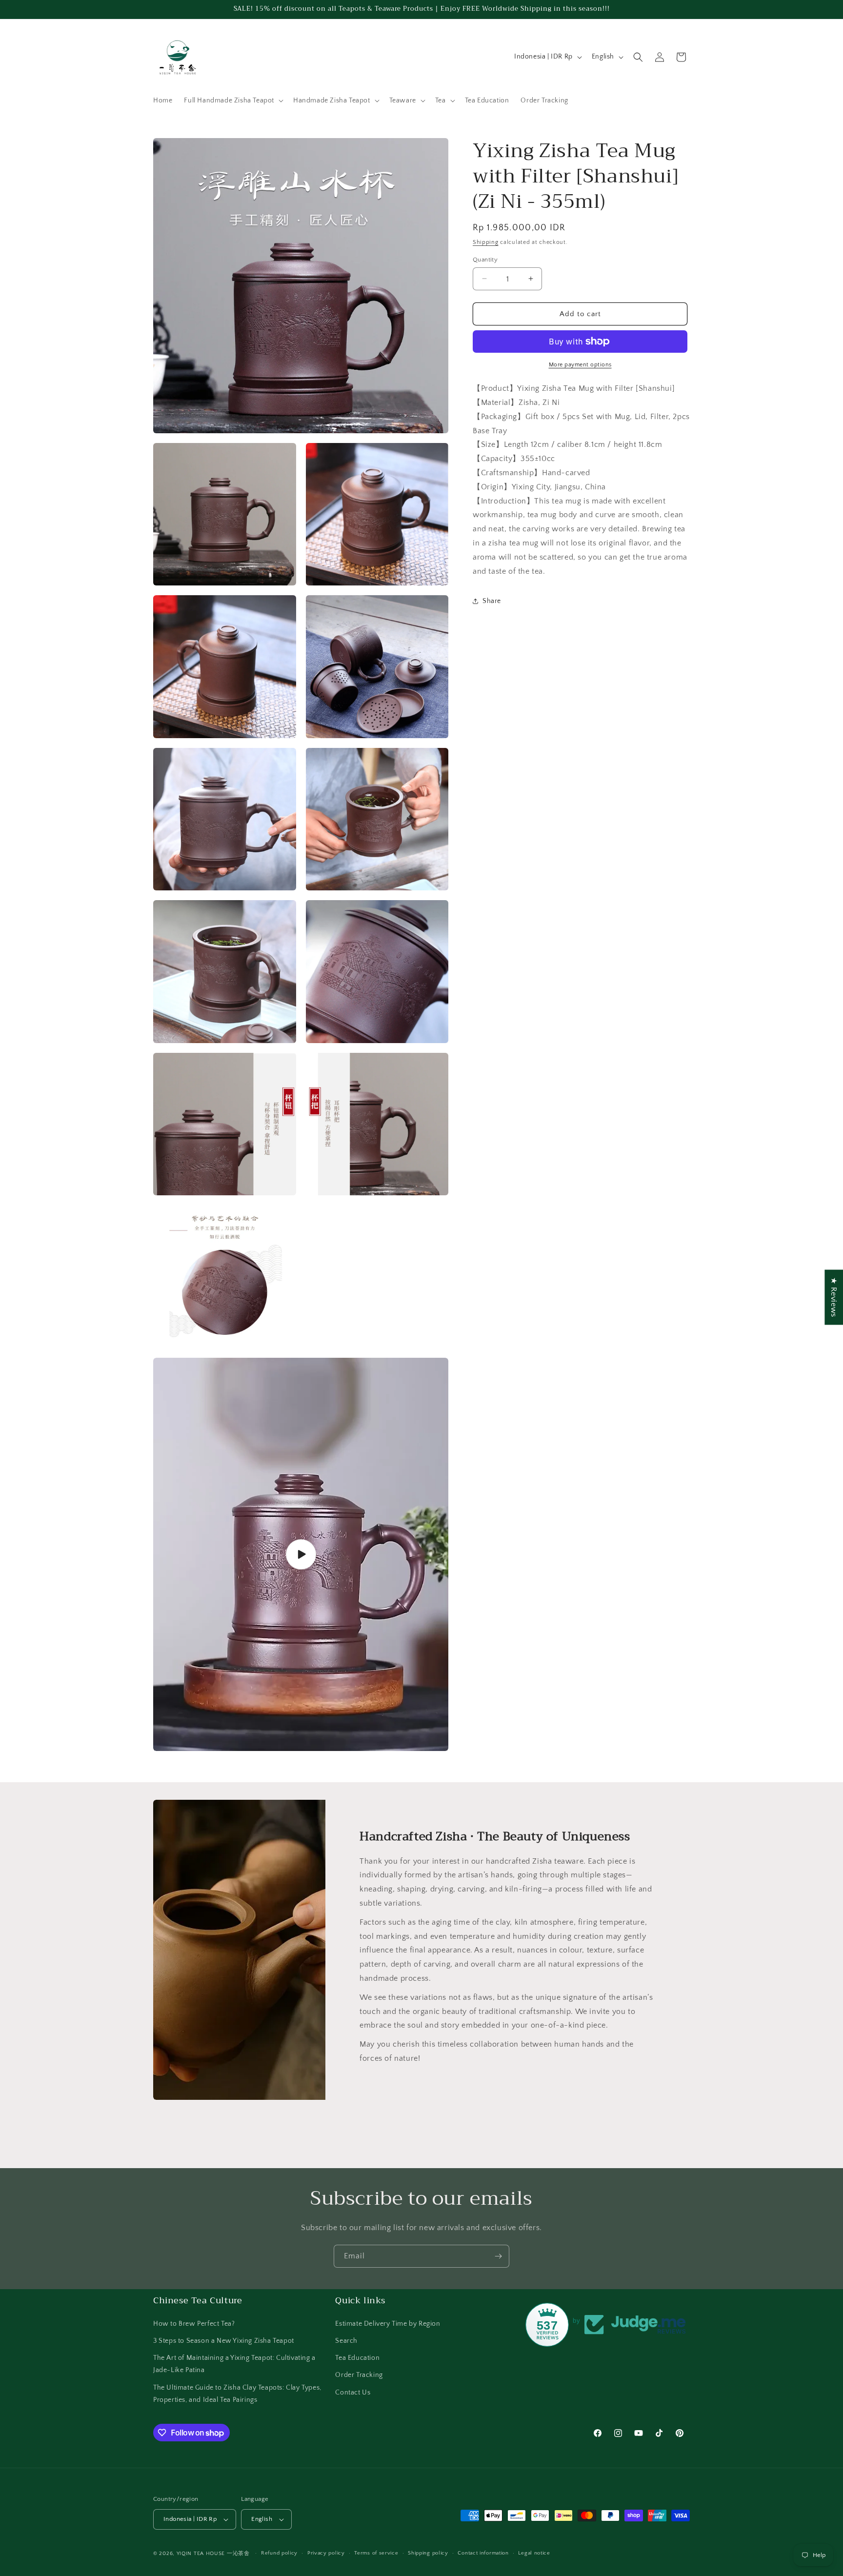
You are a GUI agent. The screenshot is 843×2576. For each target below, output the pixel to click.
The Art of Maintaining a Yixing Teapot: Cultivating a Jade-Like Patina (234, 2364)
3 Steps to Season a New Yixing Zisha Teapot (224, 2340)
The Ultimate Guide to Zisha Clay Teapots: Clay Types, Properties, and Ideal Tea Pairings (237, 2393)
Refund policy (279, 2553)
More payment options (580, 365)
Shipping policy (428, 2553)
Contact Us (353, 2392)
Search (346, 2340)
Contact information (483, 2553)
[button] (233, 101)
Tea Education (357, 2357)
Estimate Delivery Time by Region (388, 2323)
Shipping (486, 242)
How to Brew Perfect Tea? (194, 2323)
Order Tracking (359, 2375)
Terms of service (376, 2553)
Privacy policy (326, 2553)
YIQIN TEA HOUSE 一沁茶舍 (214, 2554)
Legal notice (534, 2553)
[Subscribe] (498, 2256)
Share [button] (492, 601)
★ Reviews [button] (834, 1297)
